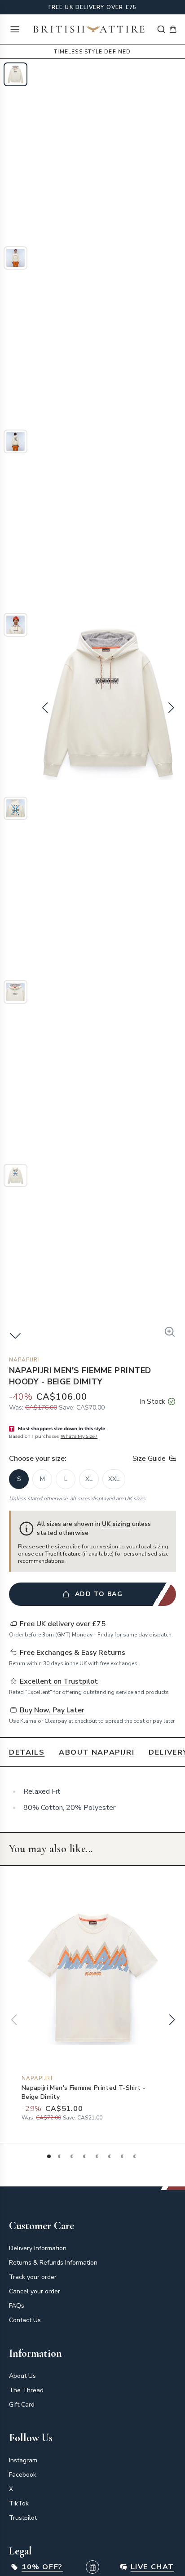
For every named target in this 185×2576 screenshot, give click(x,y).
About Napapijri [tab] (97, 1752)
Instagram (23, 2460)
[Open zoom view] (170, 1332)
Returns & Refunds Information (53, 2263)
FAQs (17, 2306)
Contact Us (25, 2320)
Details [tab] (27, 1752)
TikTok (19, 2503)
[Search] (161, 29)
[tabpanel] (92, 1800)
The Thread (26, 2390)
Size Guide (149, 1459)
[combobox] (161, 29)
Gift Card (22, 2405)
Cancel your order (35, 2291)
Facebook (23, 2475)
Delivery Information (38, 2248)
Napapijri (24, 1360)
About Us (22, 2376)
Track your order (33, 2277)
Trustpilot (23, 2518)
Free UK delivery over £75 (93, 7)
